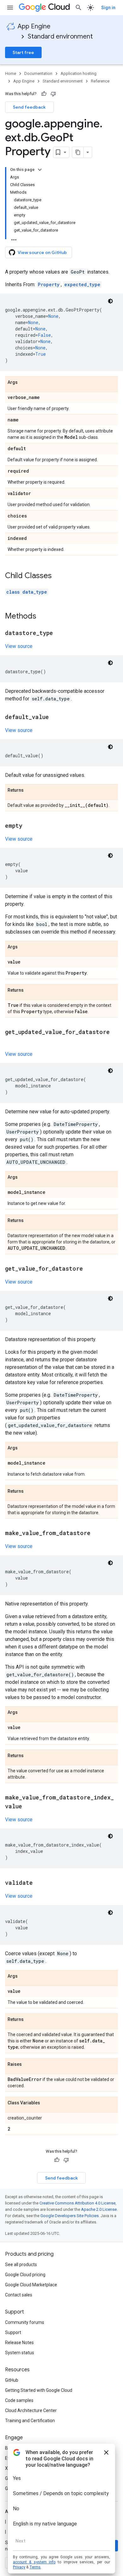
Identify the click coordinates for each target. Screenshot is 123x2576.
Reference (100, 81)
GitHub (12, 2380)
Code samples (19, 2400)
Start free (23, 52)
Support (13, 2332)
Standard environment (60, 36)
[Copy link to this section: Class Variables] (46, 2103)
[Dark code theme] (110, 301)
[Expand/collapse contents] (40, 170)
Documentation (38, 73)
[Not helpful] (53, 94)
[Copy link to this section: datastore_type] (59, 633)
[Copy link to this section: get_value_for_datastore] (89, 1269)
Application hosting (79, 73)
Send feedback (29, 107)
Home (11, 73)
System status (20, 2353)
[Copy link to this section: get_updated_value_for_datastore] (11, 1041)
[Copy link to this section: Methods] (43, 617)
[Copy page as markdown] (78, 152)
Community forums (25, 2322)
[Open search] (79, 8)
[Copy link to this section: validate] (39, 1883)
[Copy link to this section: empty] (29, 826)
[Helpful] (44, 94)
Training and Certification (30, 2421)
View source (19, 646)
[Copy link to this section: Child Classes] (58, 576)
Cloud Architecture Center (31, 2410)
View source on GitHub (42, 252)
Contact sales (19, 2295)
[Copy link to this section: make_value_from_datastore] (97, 1533)
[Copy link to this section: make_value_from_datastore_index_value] (28, 1807)
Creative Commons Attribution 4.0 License (77, 2203)
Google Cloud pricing (25, 2275)
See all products (21, 2265)
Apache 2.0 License (99, 2209)
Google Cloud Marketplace (31, 2285)
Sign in (108, 8)
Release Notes (19, 2343)
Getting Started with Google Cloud (39, 2390)
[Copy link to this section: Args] (24, 383)
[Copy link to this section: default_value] (55, 717)
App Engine (34, 26)
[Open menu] (10, 8)
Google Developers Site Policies (70, 2216)
